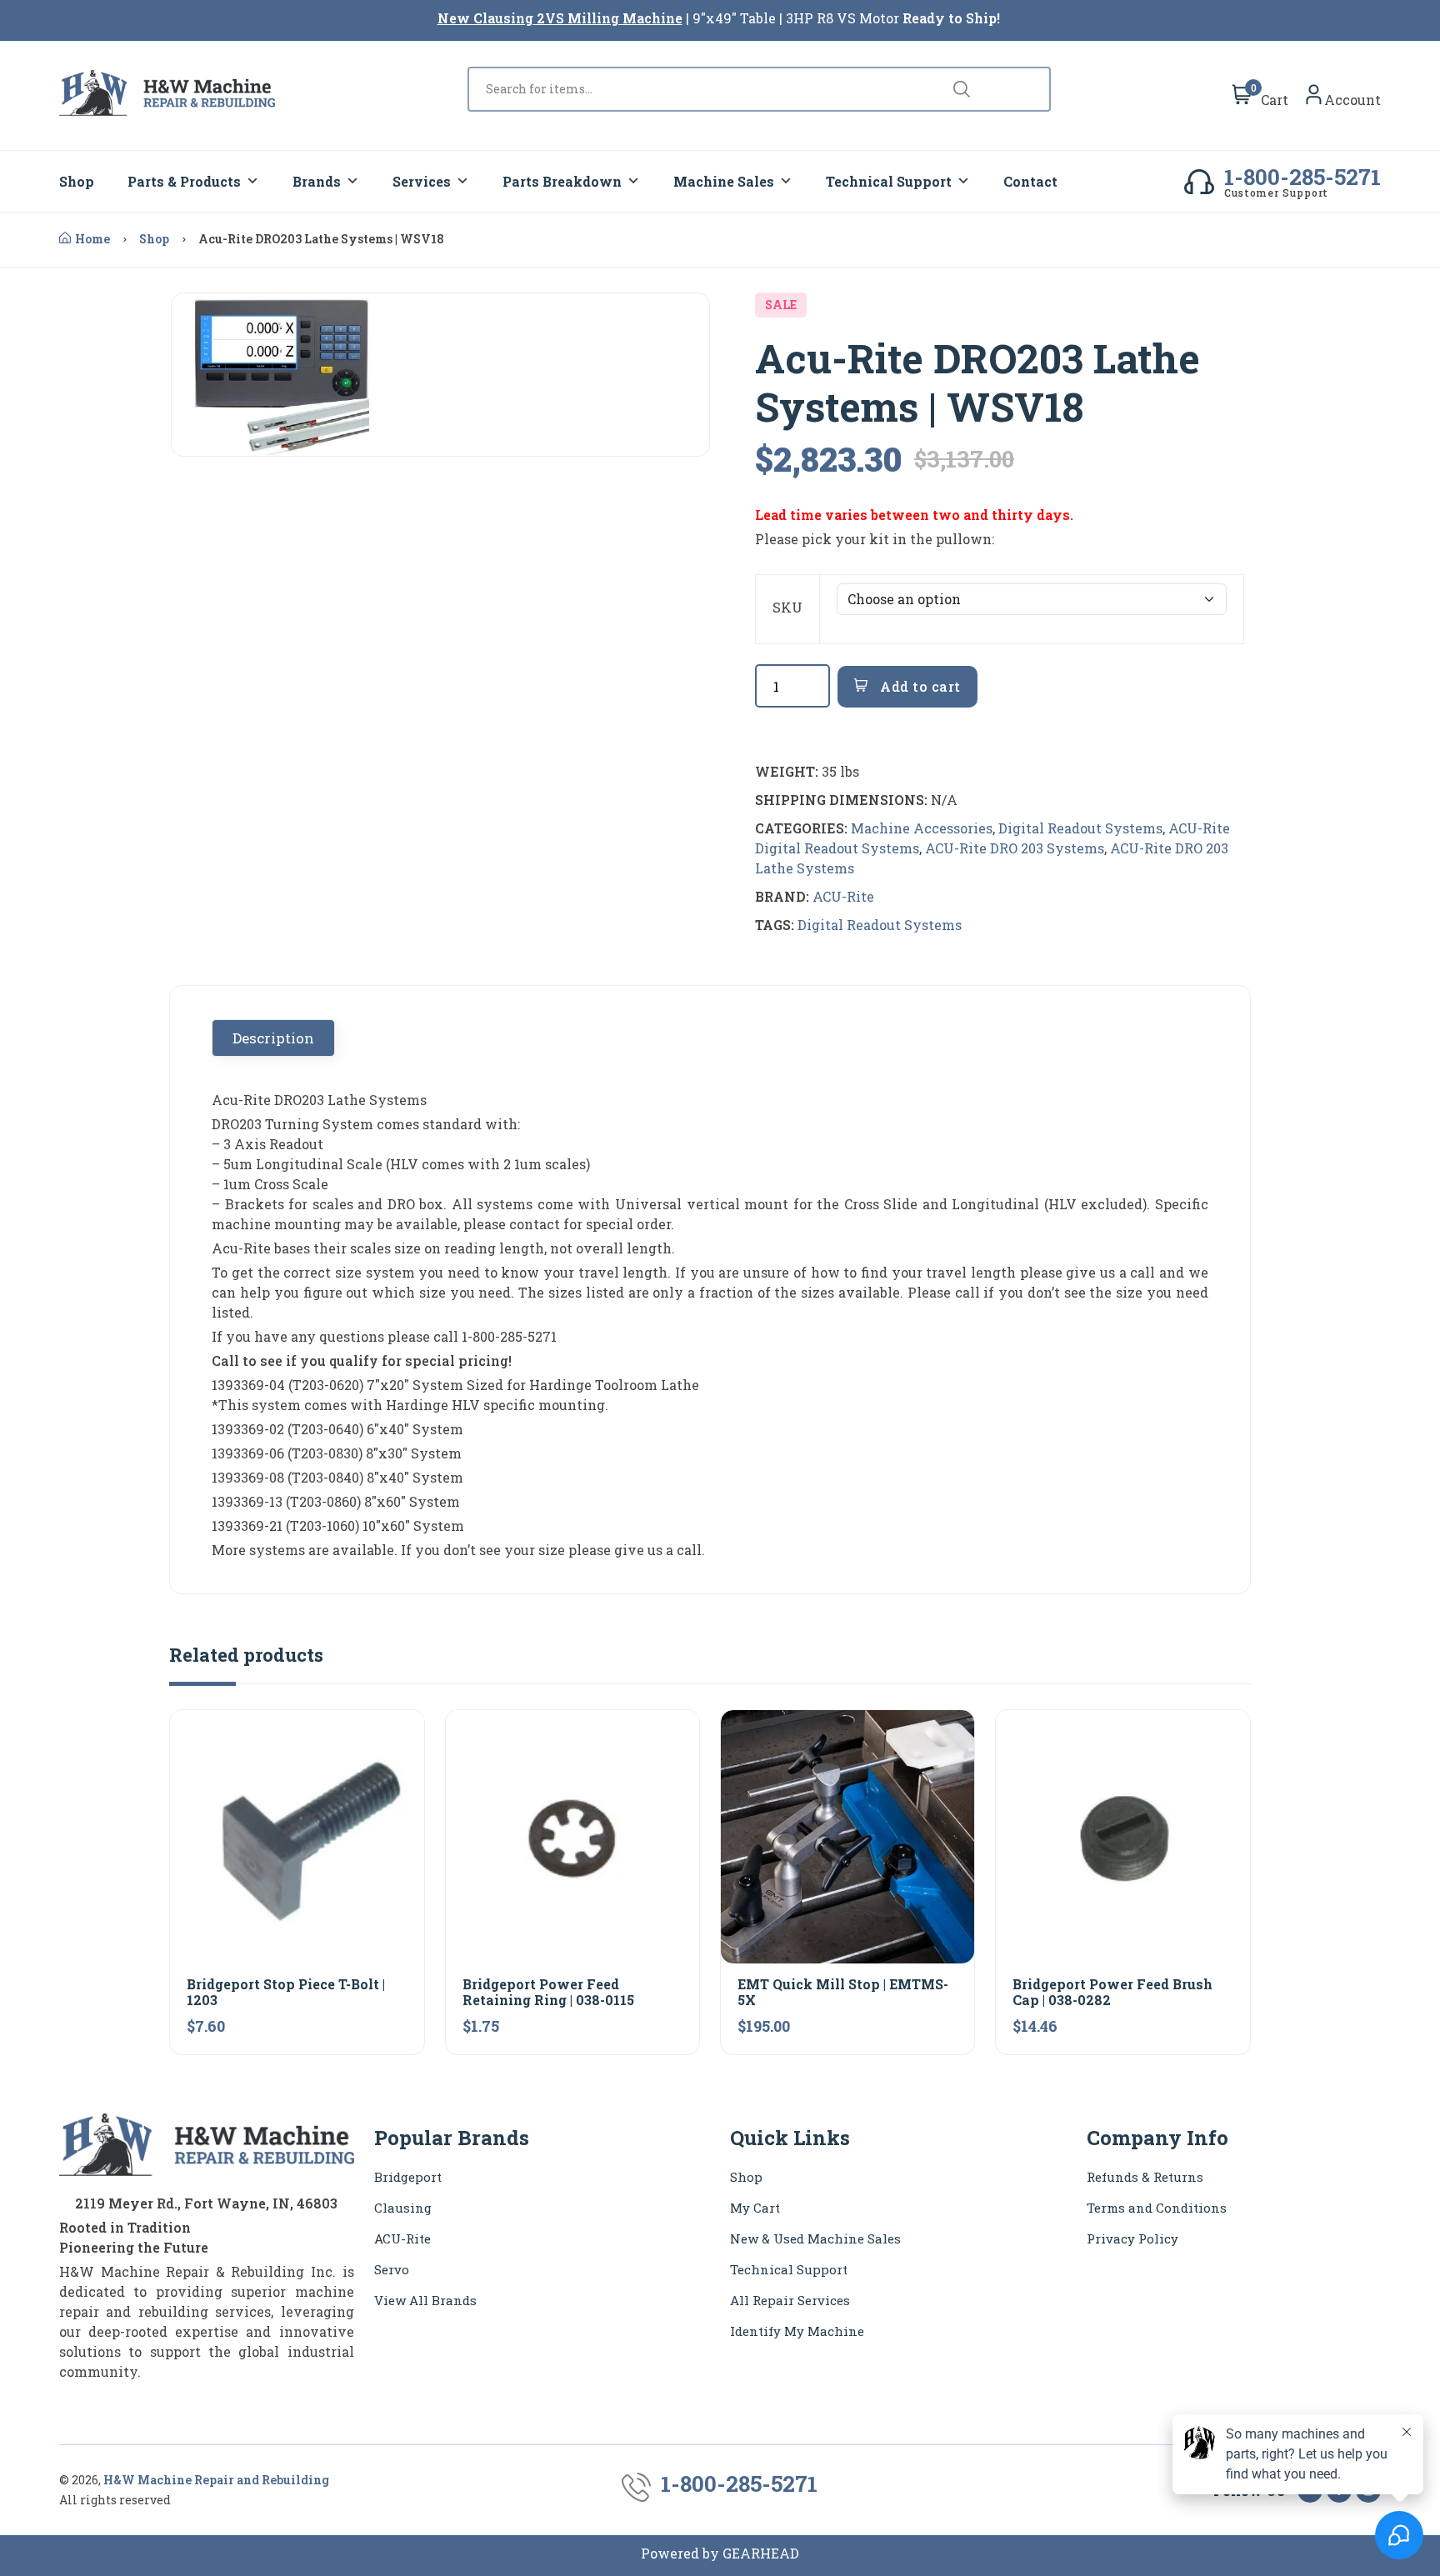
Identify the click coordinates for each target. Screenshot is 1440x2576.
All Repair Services (790, 2300)
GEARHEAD (761, 2553)
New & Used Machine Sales (815, 2238)
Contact (1030, 181)
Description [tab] (273, 1038)
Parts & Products (184, 181)
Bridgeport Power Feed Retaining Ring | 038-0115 (548, 1992)
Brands (317, 181)
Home (92, 239)
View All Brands (425, 2300)
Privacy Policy (1132, 2238)
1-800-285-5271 (1302, 177)
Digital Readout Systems (1080, 828)
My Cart (755, 2208)
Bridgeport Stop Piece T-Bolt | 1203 (286, 1992)
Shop (77, 181)
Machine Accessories (922, 828)
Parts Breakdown (562, 181)
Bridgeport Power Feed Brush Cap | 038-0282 (1112, 1992)
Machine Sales (724, 181)
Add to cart (919, 686)
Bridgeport (408, 2177)
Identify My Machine (797, 2331)
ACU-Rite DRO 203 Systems (1015, 848)
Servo (392, 2269)
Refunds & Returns (1145, 2177)
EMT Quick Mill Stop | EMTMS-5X (843, 1992)
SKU (787, 607)
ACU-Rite (843, 896)
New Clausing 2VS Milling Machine (560, 18)
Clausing (403, 2208)
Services (422, 181)
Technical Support (889, 181)
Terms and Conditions (1157, 2208)
